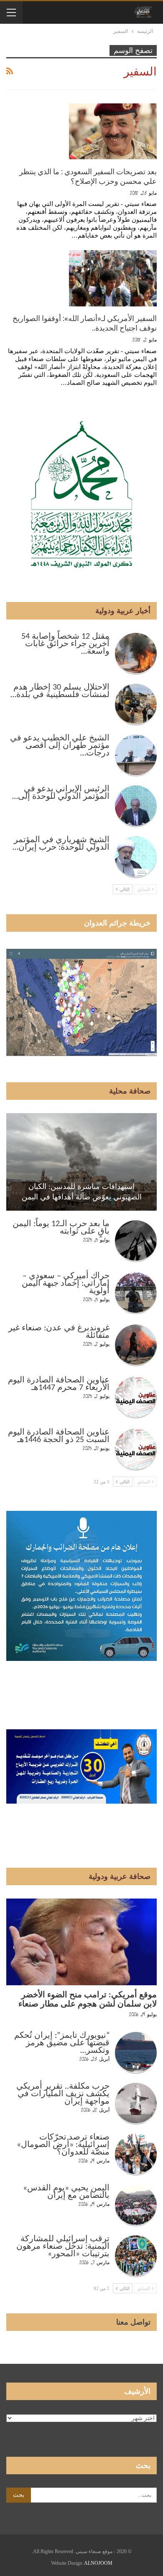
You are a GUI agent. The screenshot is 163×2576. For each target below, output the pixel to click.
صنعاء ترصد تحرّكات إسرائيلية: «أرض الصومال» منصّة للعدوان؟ (63, 2145)
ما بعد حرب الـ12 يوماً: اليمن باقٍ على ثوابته (61, 1228)
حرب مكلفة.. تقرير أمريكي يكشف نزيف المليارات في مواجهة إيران (63, 2094)
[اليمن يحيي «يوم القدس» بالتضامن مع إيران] (136, 2205)
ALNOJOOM (98, 2563)
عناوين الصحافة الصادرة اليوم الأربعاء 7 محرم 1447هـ (59, 1384)
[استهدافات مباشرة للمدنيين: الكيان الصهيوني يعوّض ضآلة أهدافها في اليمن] (81, 1162)
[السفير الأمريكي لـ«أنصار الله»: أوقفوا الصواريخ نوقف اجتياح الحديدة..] (113, 278)
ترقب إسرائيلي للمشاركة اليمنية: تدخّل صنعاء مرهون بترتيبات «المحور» (63, 2247)
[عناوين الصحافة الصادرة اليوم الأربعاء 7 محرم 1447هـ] (136, 1397)
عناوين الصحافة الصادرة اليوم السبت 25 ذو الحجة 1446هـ (59, 1436)
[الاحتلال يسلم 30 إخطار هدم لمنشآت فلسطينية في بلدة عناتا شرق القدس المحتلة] (136, 705)
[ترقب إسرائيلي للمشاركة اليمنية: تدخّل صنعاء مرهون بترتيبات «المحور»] (136, 2256)
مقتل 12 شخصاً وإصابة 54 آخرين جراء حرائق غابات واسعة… (65, 644)
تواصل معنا (133, 2322)
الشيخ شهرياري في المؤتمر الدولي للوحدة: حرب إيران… (61, 844)
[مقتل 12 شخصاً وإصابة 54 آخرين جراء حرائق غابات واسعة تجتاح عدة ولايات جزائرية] (136, 654)
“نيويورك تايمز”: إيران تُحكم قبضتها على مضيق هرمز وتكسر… (62, 2043)
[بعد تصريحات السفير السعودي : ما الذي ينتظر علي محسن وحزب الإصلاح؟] (113, 131)
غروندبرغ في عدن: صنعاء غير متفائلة (59, 1332)
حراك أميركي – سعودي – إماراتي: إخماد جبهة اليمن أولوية (66, 1284)
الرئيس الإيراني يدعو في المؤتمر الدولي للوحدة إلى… (61, 793)
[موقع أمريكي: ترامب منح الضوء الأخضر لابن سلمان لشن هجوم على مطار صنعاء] (81, 1942)
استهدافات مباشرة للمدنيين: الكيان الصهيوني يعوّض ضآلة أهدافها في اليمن (82, 1192)
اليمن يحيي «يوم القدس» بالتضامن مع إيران (66, 2192)
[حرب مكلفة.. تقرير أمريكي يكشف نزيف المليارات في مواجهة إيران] (136, 2104)
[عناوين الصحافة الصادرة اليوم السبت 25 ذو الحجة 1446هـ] (136, 1450)
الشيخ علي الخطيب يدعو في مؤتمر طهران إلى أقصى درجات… (60, 746)
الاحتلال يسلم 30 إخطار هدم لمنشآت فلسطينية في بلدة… (60, 691)
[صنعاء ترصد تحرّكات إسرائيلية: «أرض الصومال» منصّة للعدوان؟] (136, 2155)
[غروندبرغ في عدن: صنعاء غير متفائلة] (136, 1345)
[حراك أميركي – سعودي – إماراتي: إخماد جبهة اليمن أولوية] (136, 1293)
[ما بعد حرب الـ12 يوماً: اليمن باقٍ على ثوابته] (136, 1241)
